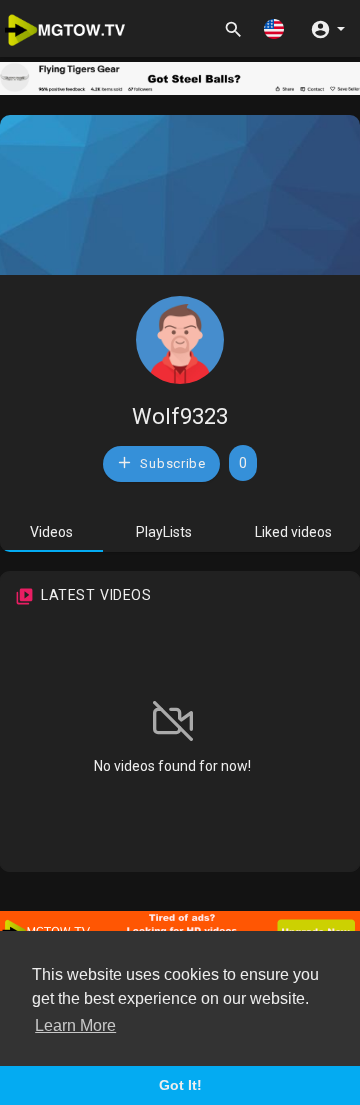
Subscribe (171, 463)
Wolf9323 (180, 416)
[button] (274, 28)
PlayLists (164, 532)
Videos (51, 532)
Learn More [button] (75, 1025)
